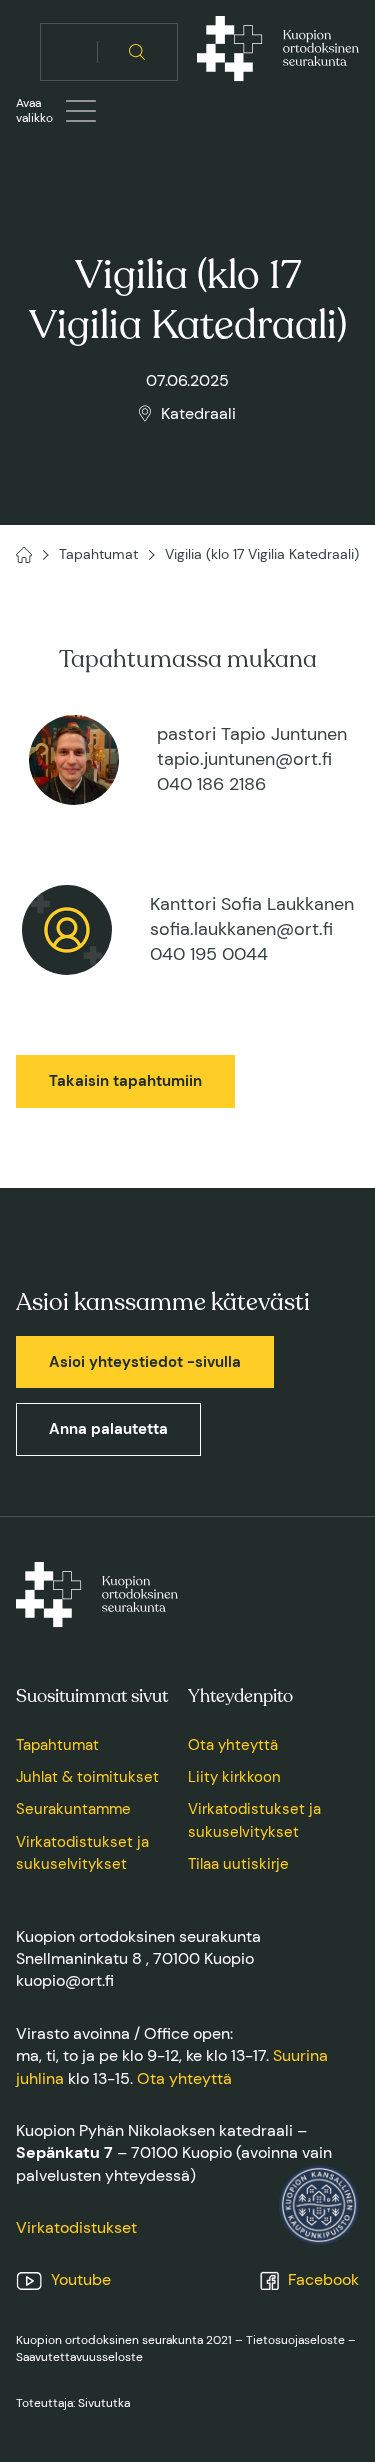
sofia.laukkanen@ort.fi (241, 929)
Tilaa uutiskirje (238, 1864)
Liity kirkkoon (234, 1777)
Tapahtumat (57, 1745)
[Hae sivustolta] (137, 52)
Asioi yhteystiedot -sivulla (145, 1362)
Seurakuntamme (73, 1809)
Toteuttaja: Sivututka (73, 2403)
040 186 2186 (211, 784)
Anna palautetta (108, 1429)
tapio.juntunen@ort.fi (244, 759)
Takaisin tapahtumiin (125, 1081)
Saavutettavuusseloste (79, 2357)
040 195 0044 (209, 954)
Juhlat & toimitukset (87, 1777)
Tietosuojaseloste (295, 2340)
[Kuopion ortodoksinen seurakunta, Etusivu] (278, 52)
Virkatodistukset (76, 2227)
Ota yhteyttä (233, 1745)
